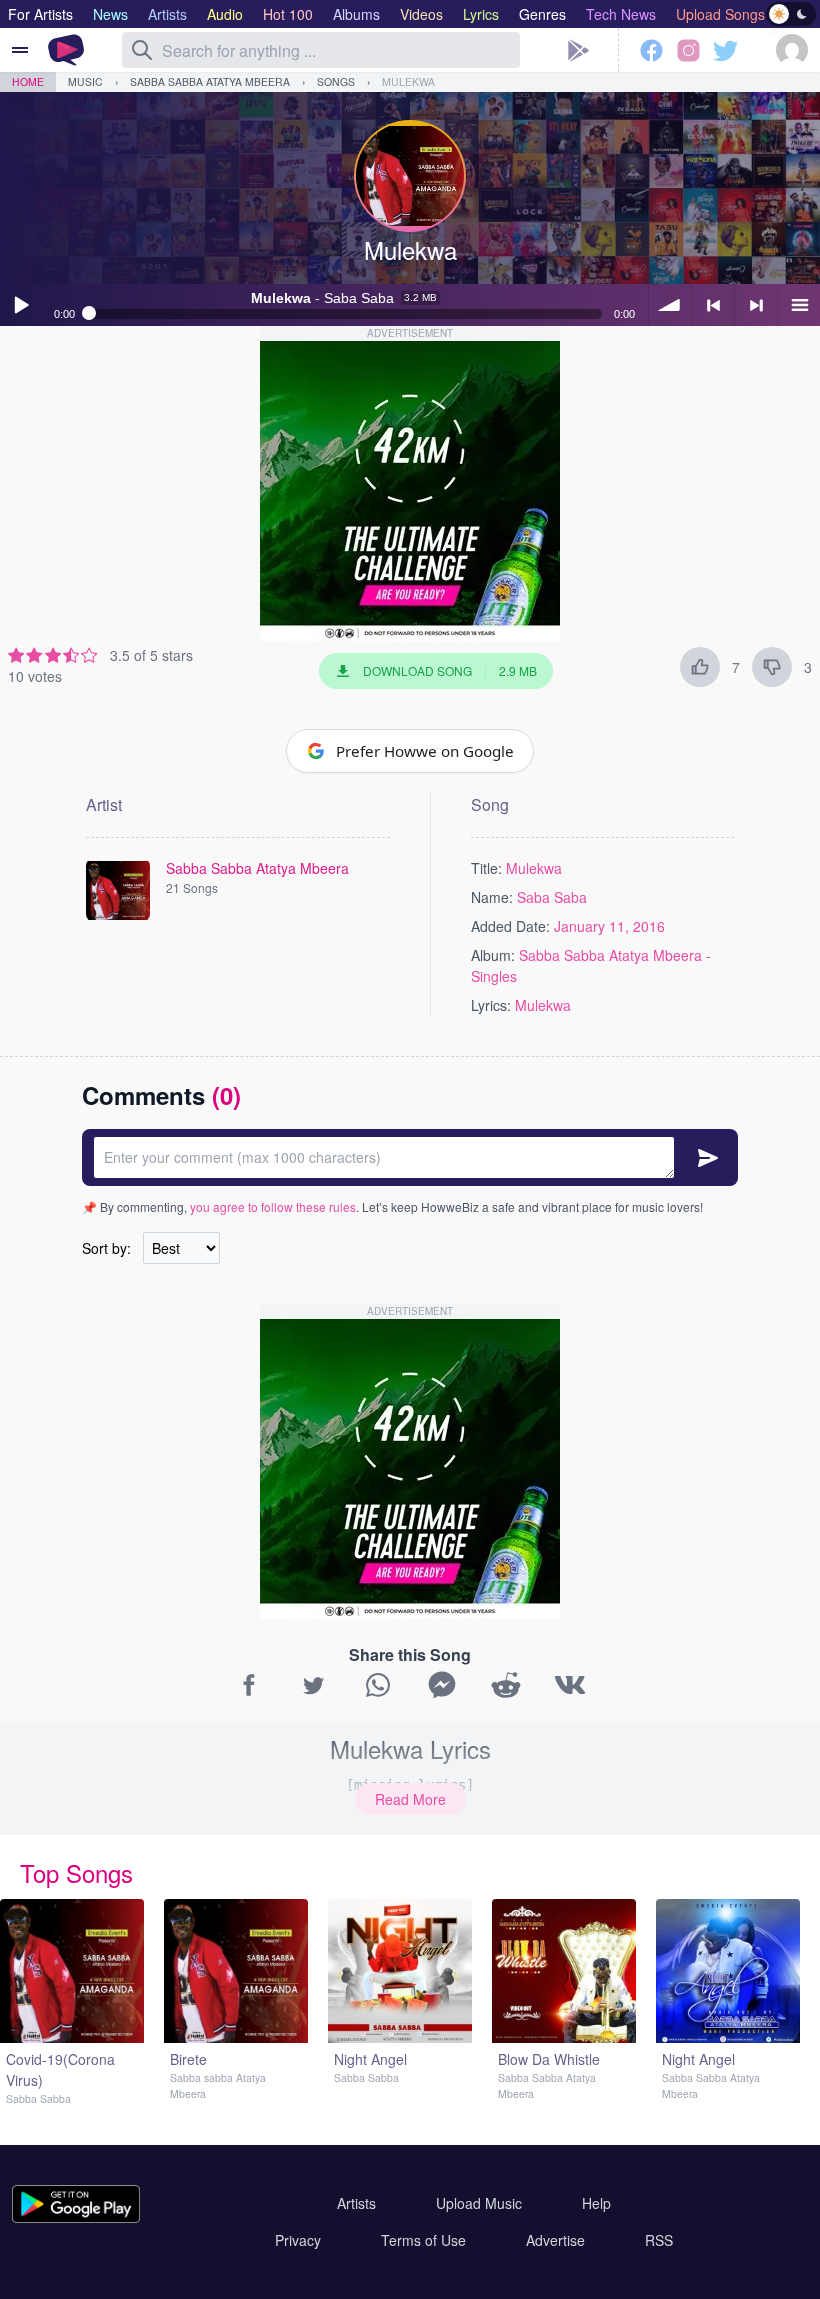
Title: (486, 868)
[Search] (142, 50)
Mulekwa (408, 81)
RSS (659, 2240)
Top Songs (76, 1872)
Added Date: (510, 926)
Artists (356, 2203)
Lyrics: (491, 1005)
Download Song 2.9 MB (450, 670)
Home (28, 81)
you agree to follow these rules (273, 1206)
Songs (336, 81)
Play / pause (21, 305)
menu (799, 305)
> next (756, 305)
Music (85, 81)
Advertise (555, 2240)
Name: (492, 897)
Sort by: (106, 1248)
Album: (493, 955)
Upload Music (479, 2203)
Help (596, 2203)
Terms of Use (423, 2240)
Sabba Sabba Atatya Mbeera (210, 81)
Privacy (298, 2240)
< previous (713, 305)
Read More (410, 1799)
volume (670, 305)
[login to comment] (410, 1157)
